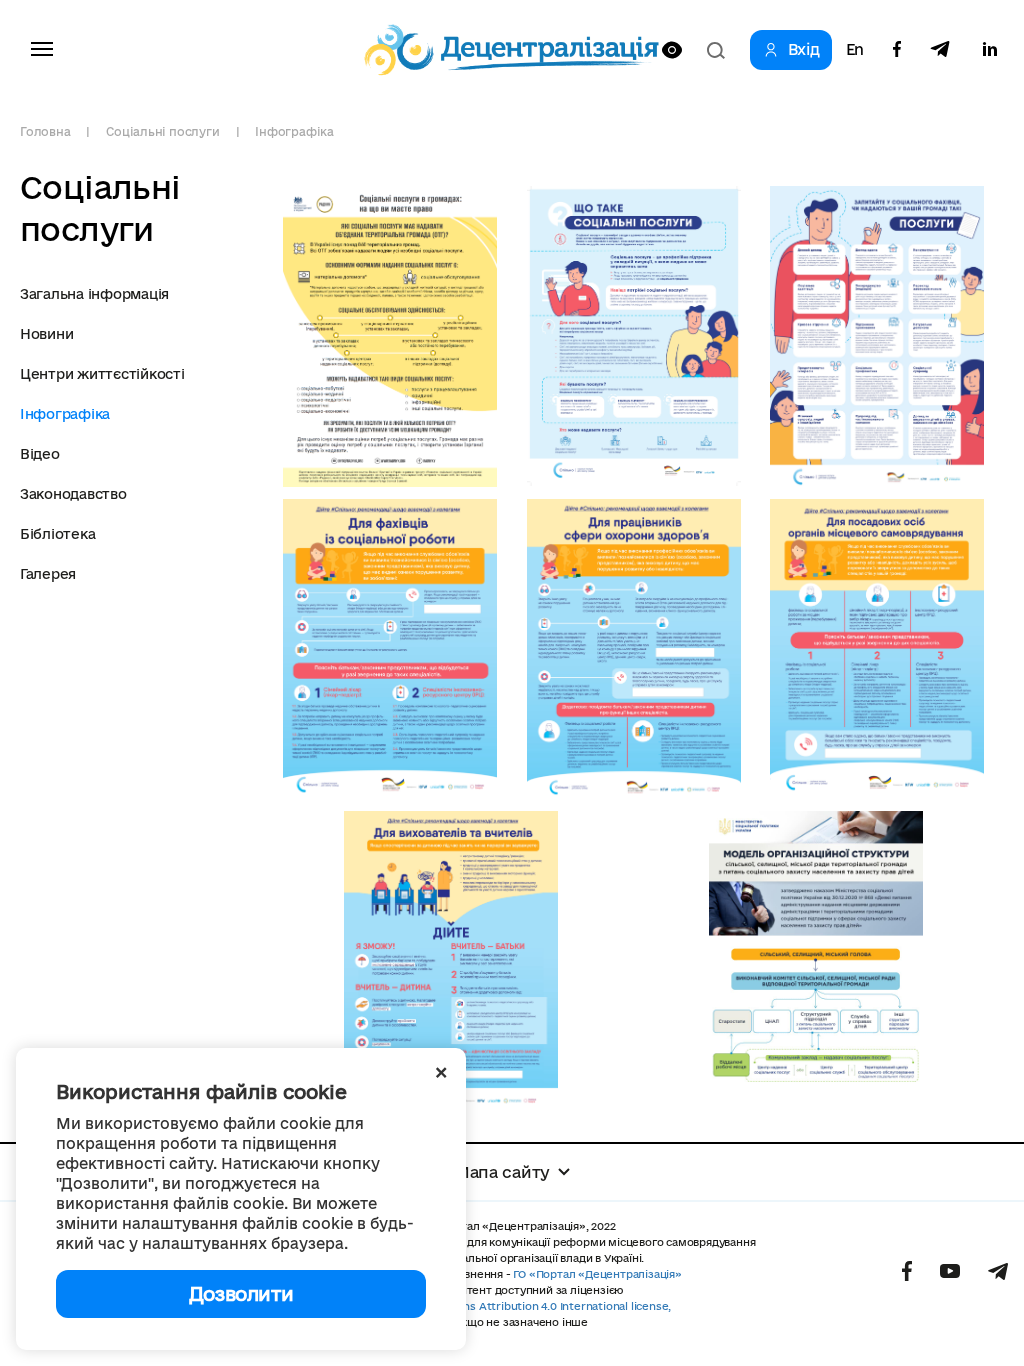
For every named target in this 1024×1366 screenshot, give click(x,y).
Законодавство (73, 494)
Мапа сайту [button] (502, 1172)
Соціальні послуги (162, 131)
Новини (46, 334)
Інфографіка (294, 131)
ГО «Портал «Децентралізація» (597, 1274)
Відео (40, 454)
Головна (45, 131)
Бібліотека (57, 534)
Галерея (48, 574)
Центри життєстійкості (102, 374)
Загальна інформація (94, 294)
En (855, 50)
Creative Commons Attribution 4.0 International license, (521, 1306)
